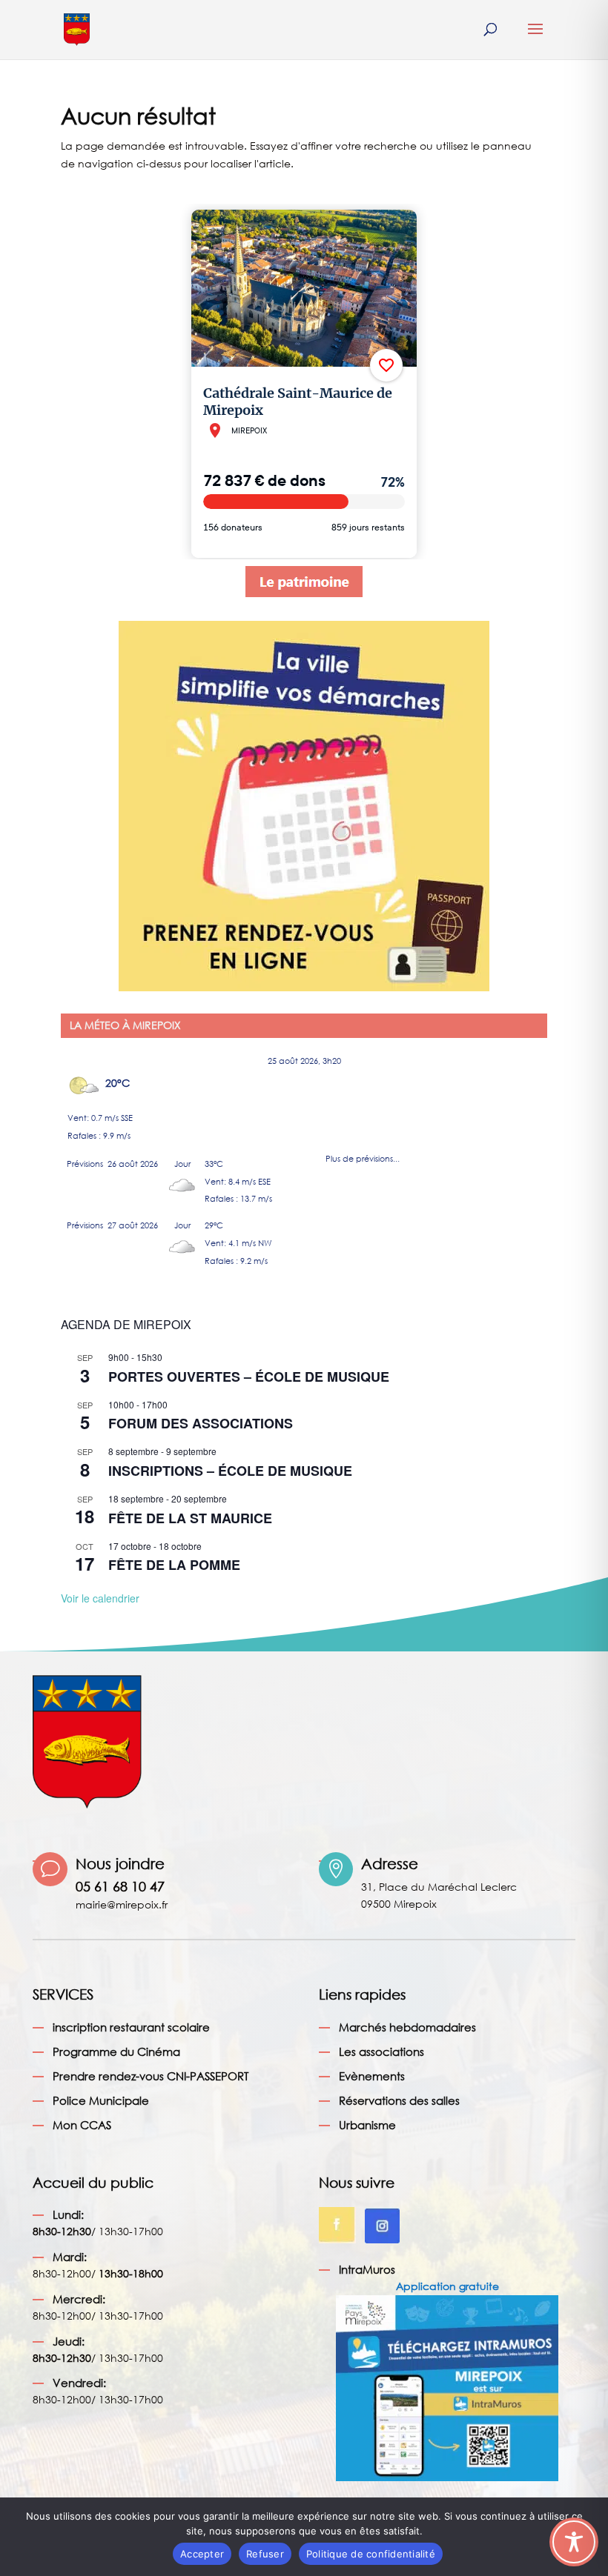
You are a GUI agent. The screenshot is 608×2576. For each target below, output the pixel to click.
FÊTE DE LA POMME (174, 1565)
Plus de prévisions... (363, 1155)
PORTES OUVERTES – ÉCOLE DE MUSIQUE (249, 1377)
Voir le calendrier (100, 1598)
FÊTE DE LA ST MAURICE (190, 1518)
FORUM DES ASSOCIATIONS (201, 1423)
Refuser (265, 2554)
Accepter (202, 2554)
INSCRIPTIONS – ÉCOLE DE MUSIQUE (230, 1471)
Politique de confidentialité (371, 2554)
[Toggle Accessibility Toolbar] (574, 2542)
